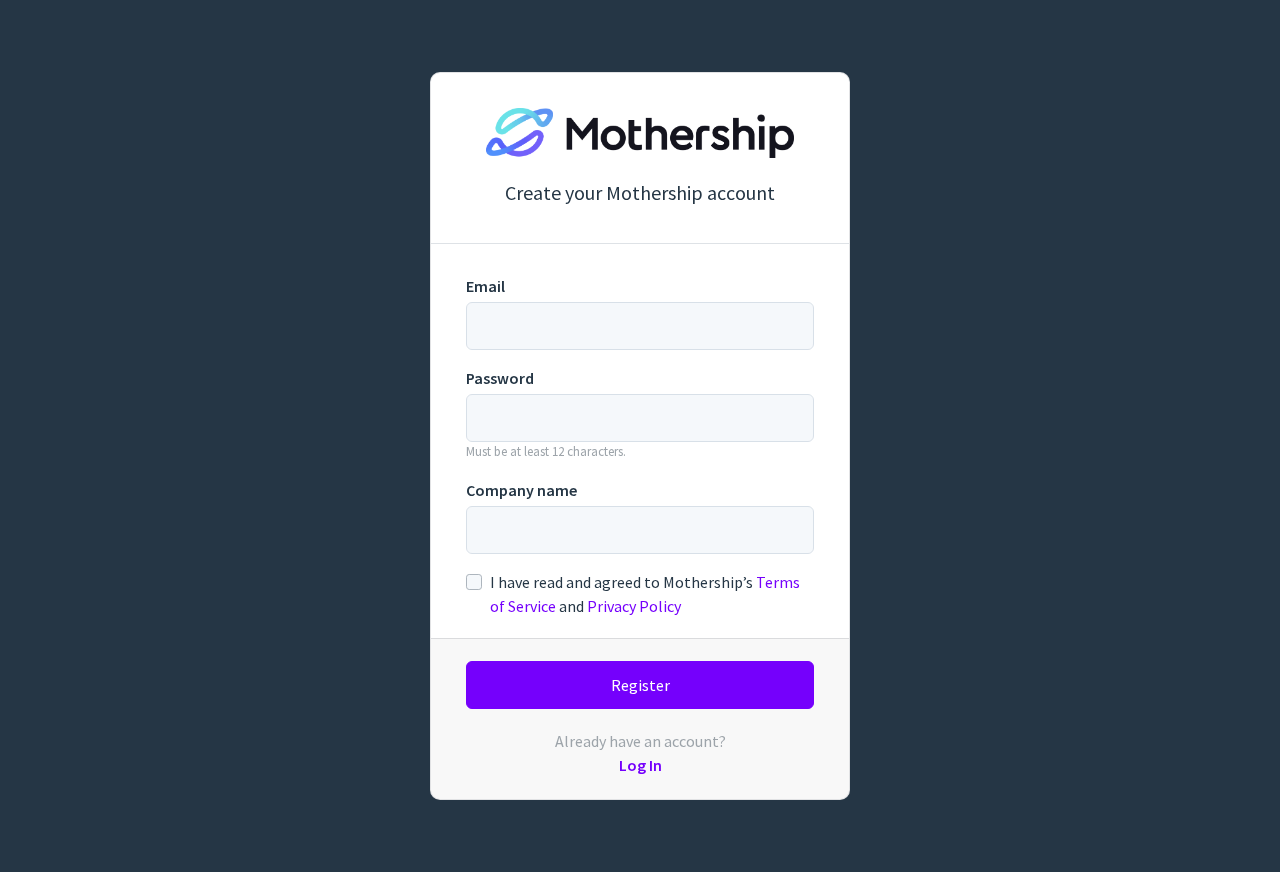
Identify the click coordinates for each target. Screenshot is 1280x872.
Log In (640, 765)
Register (640, 685)
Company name (521, 490)
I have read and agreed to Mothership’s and (645, 594)
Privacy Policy (634, 606)
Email (485, 286)
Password (500, 378)
